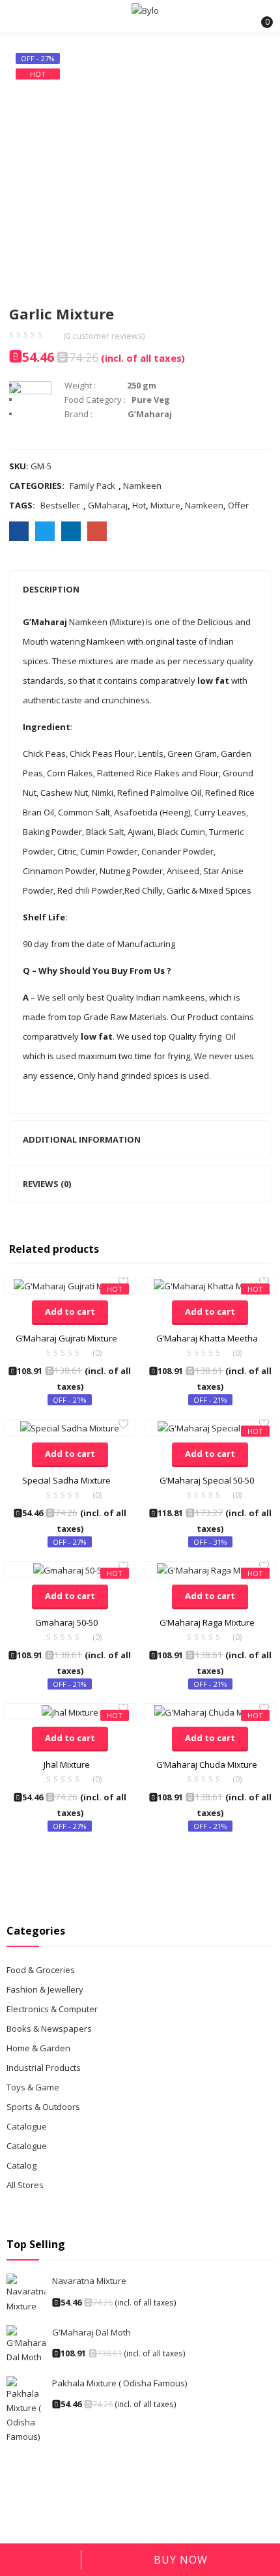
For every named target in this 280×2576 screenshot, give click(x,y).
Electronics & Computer (52, 2009)
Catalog (21, 2165)
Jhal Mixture (67, 1764)
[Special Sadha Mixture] (70, 1427)
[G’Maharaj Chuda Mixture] (210, 1711)
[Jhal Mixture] (70, 1711)
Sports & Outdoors (43, 2107)
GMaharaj (108, 505)
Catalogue (27, 2126)
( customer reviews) (104, 336)
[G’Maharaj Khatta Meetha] (210, 1285)
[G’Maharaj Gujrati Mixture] (70, 1285)
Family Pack (92, 486)
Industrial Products (44, 2068)
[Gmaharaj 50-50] (70, 1569)
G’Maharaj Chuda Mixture (207, 1764)
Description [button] (51, 589)
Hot (139, 505)
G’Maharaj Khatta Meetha (207, 1338)
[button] (259, 16)
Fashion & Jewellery (45, 1989)
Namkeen (142, 486)
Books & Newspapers (49, 2028)
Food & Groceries (41, 1970)
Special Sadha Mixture (66, 1480)
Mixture (165, 505)
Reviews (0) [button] (47, 1184)
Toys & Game (33, 2087)
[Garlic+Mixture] (45, 531)
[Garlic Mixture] (19, 531)
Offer (238, 505)
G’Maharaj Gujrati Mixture (66, 1338)
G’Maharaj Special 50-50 (207, 1480)
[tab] (140, 589)
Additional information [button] (82, 1139)
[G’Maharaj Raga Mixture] (210, 1569)
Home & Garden (38, 2048)
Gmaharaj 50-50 (66, 1622)
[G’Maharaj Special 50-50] (210, 1427)
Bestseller (60, 505)
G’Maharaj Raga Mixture (207, 1622)
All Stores (25, 2185)
